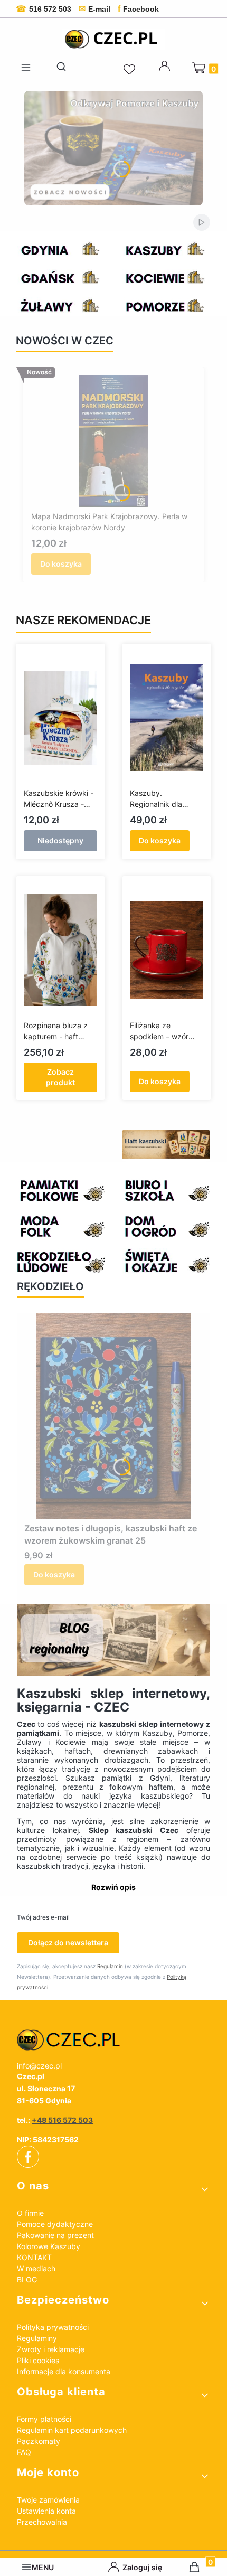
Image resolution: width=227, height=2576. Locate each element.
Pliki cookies (38, 2360)
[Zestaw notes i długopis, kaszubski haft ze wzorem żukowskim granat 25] (114, 1416)
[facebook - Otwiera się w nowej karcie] (28, 2157)
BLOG (27, 2279)
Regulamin (110, 1966)
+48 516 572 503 (62, 2120)
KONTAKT (34, 2257)
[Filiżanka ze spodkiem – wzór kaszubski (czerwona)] (167, 950)
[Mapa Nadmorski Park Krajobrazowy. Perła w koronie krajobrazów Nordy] (113, 441)
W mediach (36, 2268)
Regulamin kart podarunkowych (72, 2430)
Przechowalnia (42, 2522)
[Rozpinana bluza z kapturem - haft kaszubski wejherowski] (60, 950)
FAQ (24, 2452)
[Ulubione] (131, 70)
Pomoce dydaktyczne (55, 2224)
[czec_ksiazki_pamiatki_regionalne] (113, 2040)
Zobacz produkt (60, 1077)
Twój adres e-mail (43, 1917)
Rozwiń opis (113, 1887)
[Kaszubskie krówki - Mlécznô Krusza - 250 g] (60, 718)
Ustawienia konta (46, 2511)
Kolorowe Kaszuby (49, 2246)
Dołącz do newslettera (68, 1943)
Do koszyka (61, 564)
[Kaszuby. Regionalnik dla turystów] (167, 718)
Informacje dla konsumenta (64, 2371)
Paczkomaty (39, 2441)
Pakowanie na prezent (55, 2235)
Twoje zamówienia (48, 2500)
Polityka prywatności (53, 2327)
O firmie (30, 2213)
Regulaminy (37, 2338)
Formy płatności (44, 2419)
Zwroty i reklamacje (51, 2349)
